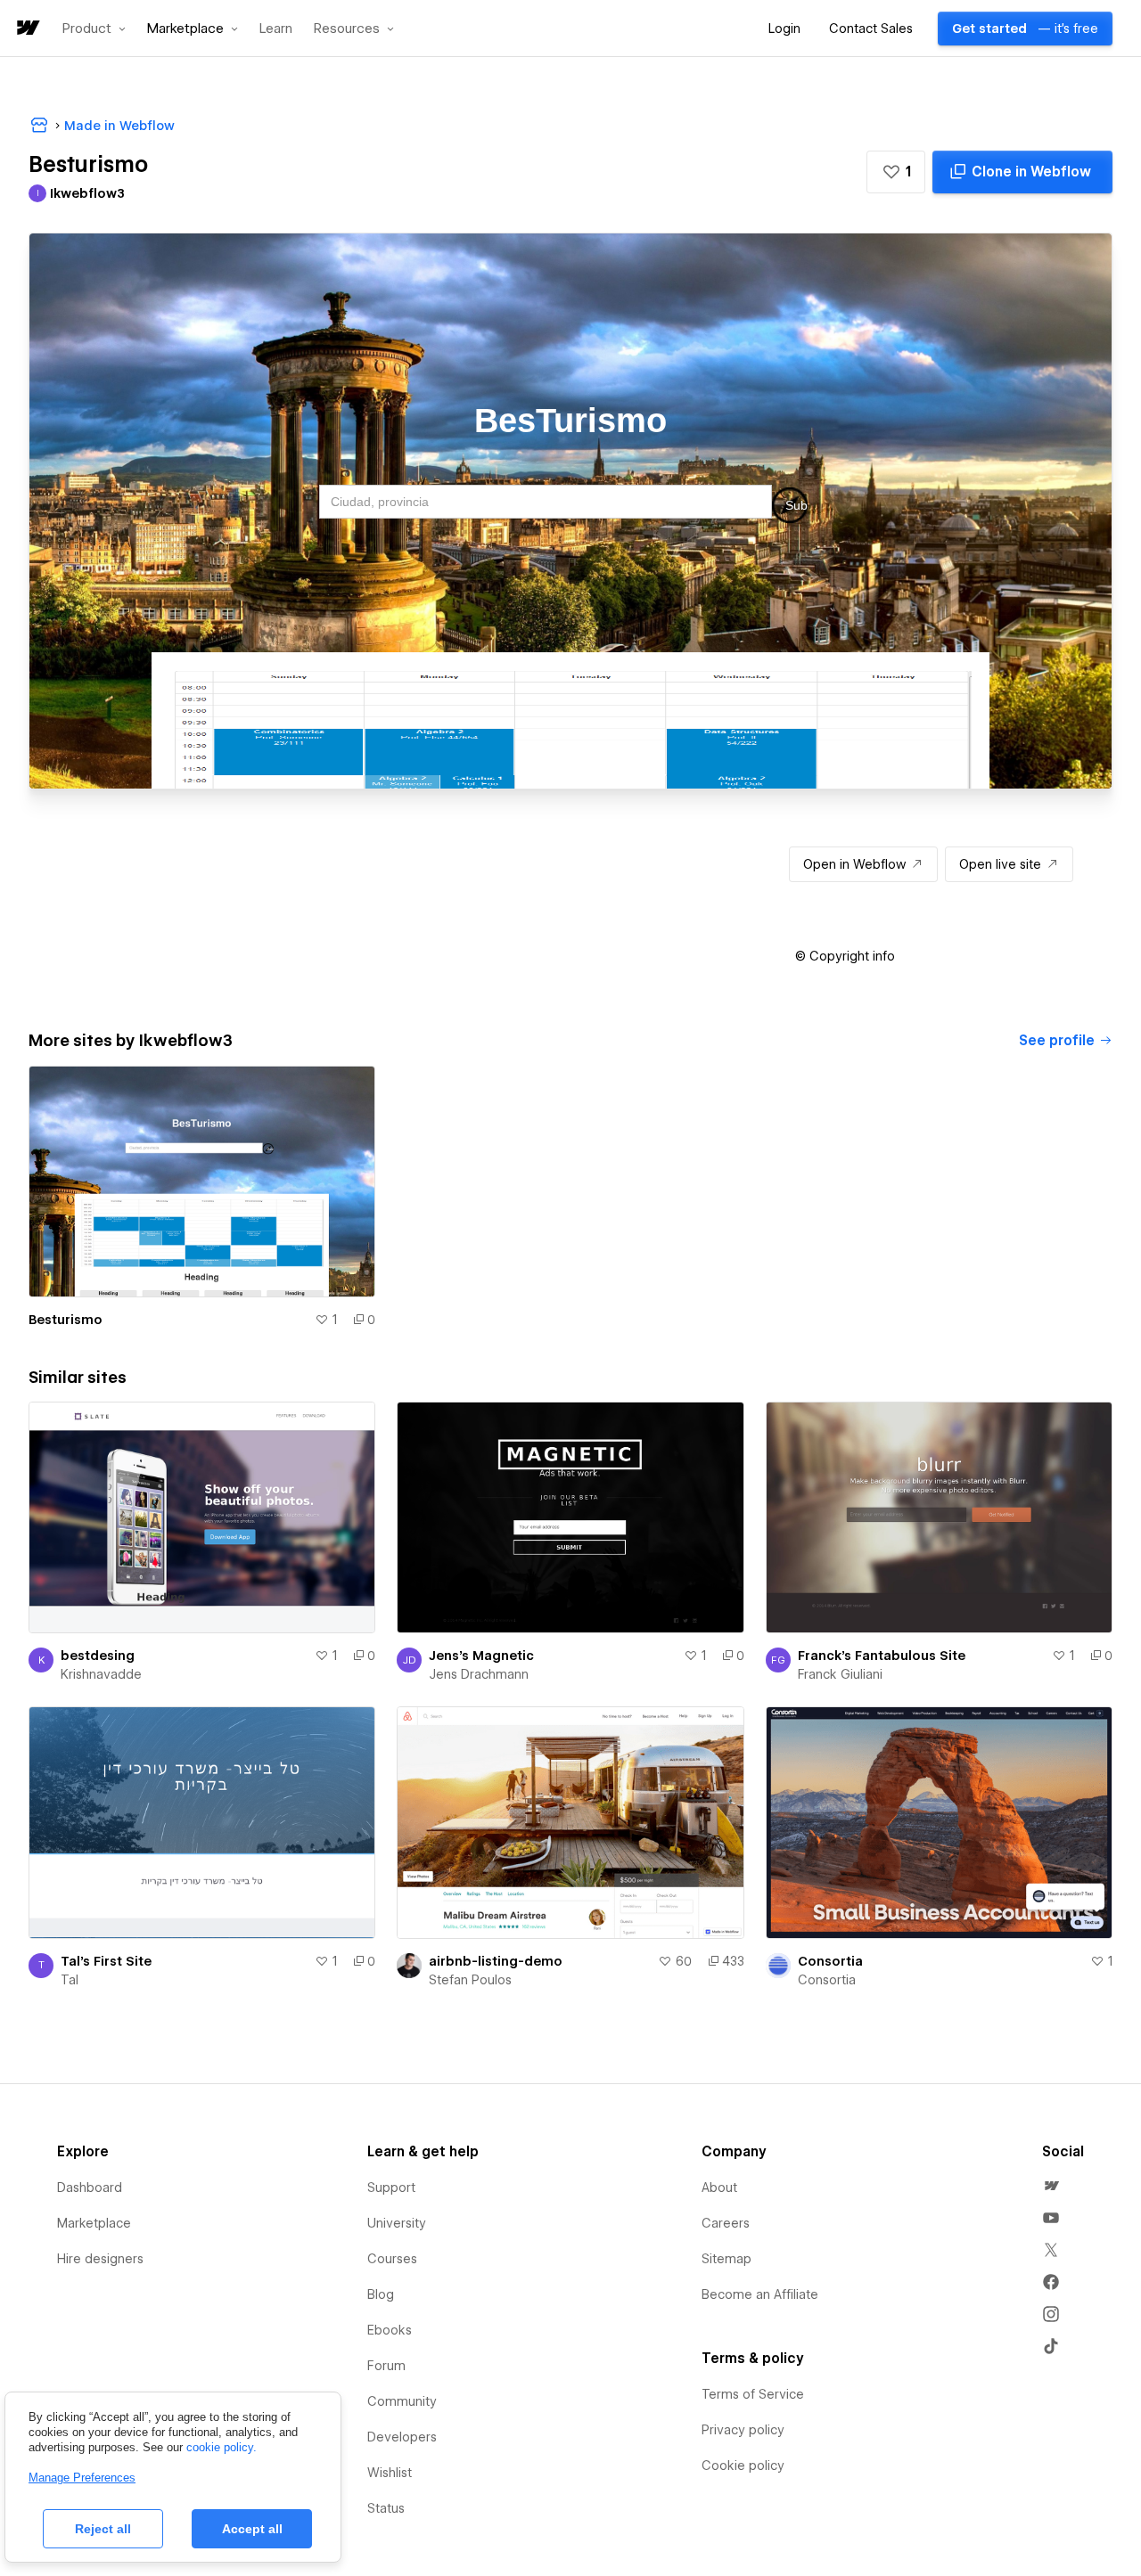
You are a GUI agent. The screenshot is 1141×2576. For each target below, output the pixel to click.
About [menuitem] (719, 2188)
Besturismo (66, 1320)
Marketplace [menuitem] (94, 2223)
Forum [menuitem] (386, 2366)
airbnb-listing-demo (496, 1961)
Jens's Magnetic (481, 1656)
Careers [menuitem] (726, 2223)
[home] (27, 29)
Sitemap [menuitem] (726, 2259)
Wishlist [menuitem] (390, 2473)
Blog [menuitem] (381, 2294)
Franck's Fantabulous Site (882, 1656)
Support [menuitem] (391, 2188)
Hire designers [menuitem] (100, 2259)
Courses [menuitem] (392, 2259)
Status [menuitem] (386, 2508)
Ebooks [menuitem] (390, 2330)
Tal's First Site (106, 1961)
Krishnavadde (101, 1674)
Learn (276, 29)
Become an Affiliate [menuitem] (760, 2294)
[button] (94, 29)
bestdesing (98, 1656)
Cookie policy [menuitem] (743, 2466)
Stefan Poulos (470, 1980)
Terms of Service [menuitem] (753, 2394)
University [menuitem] (397, 2223)
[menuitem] (1051, 2186)
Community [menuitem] (402, 2401)
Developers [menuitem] (402, 2437)
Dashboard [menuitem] (90, 2188)
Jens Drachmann (479, 1674)
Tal (70, 1980)
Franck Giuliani (840, 1674)
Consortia (830, 1961)
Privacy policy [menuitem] (743, 2430)
